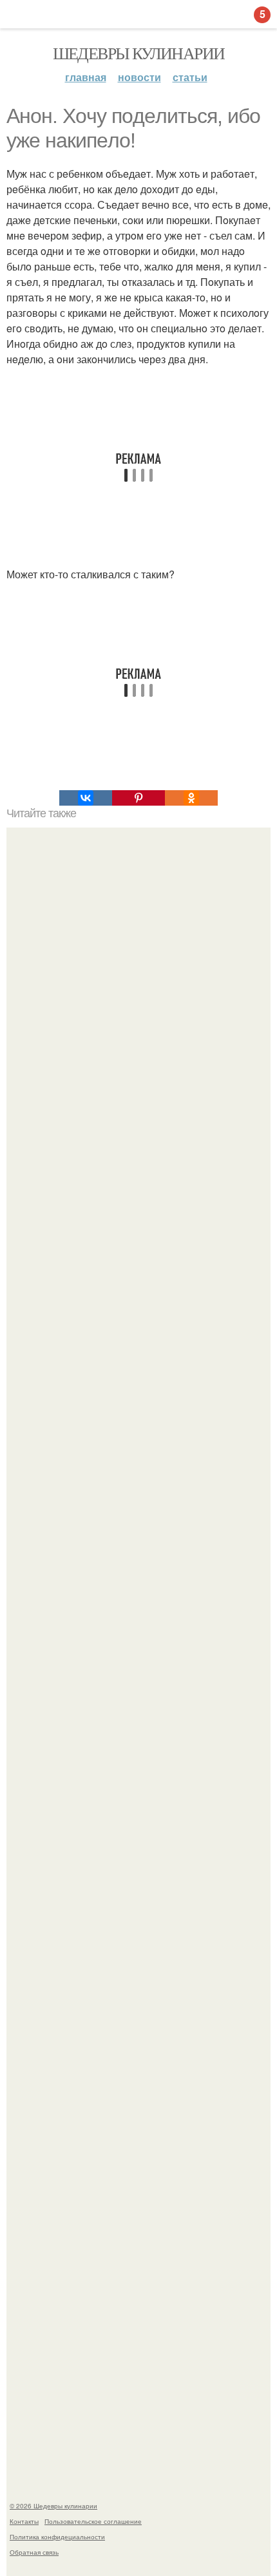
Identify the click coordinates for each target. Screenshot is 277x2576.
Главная (86, 77)
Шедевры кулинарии (139, 53)
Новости (139, 77)
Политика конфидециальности (57, 2537)
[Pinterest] (138, 798)
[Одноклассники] (191, 798)
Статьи (190, 77)
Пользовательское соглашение (93, 2521)
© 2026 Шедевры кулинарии (53, 2506)
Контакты (24, 2521)
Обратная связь (34, 2552)
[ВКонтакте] (86, 798)
